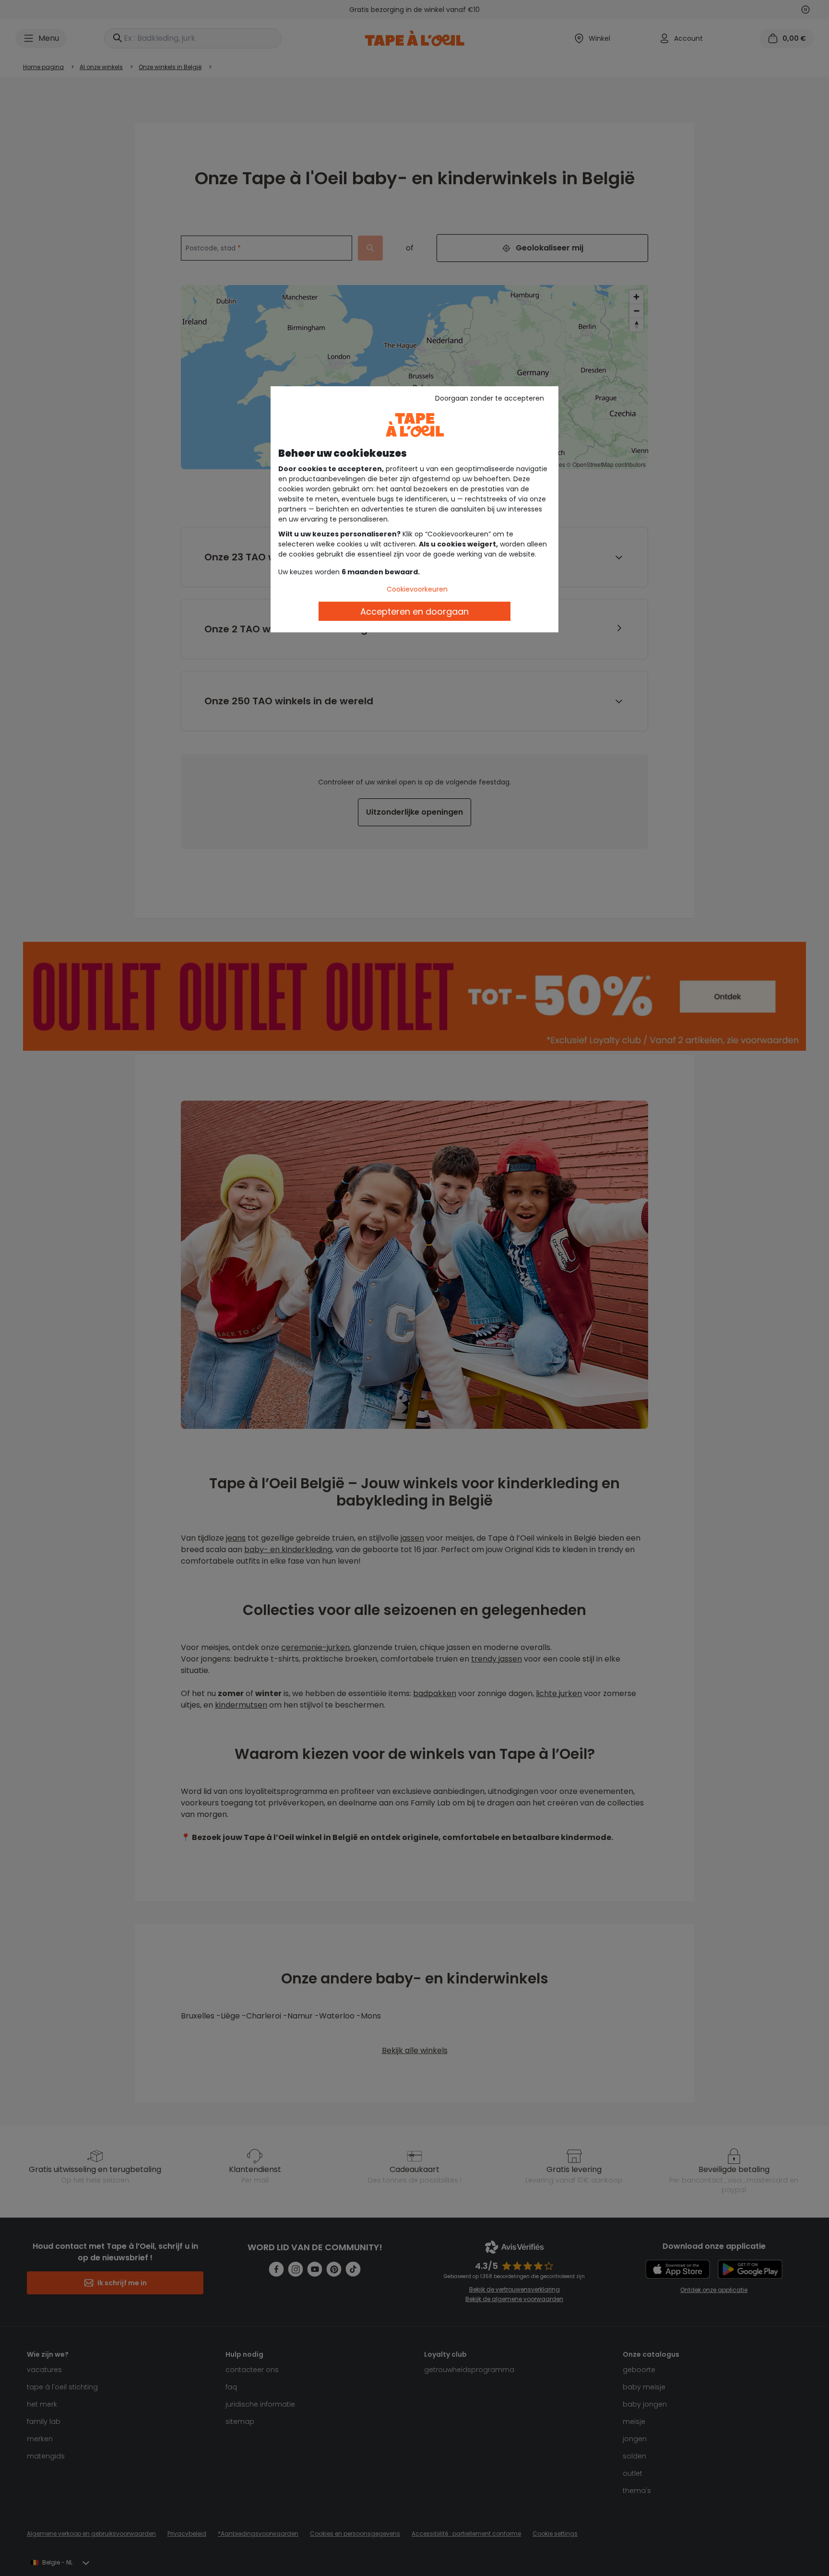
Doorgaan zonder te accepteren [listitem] (490, 398)
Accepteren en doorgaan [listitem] (414, 611)
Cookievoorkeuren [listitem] (417, 589)
